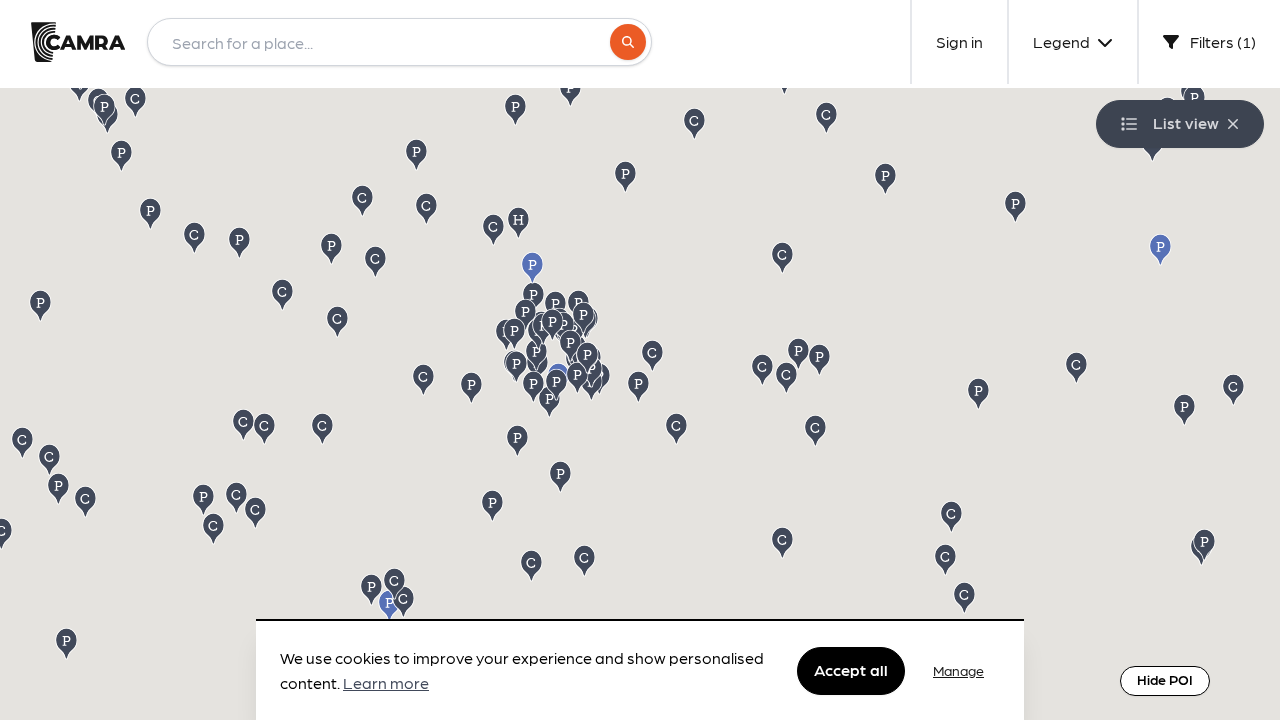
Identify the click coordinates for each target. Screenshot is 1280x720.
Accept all (851, 669)
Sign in (959, 41)
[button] (678, 427)
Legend (1063, 41)
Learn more (386, 683)
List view (1186, 122)
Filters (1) (1221, 41)
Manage (958, 670)
